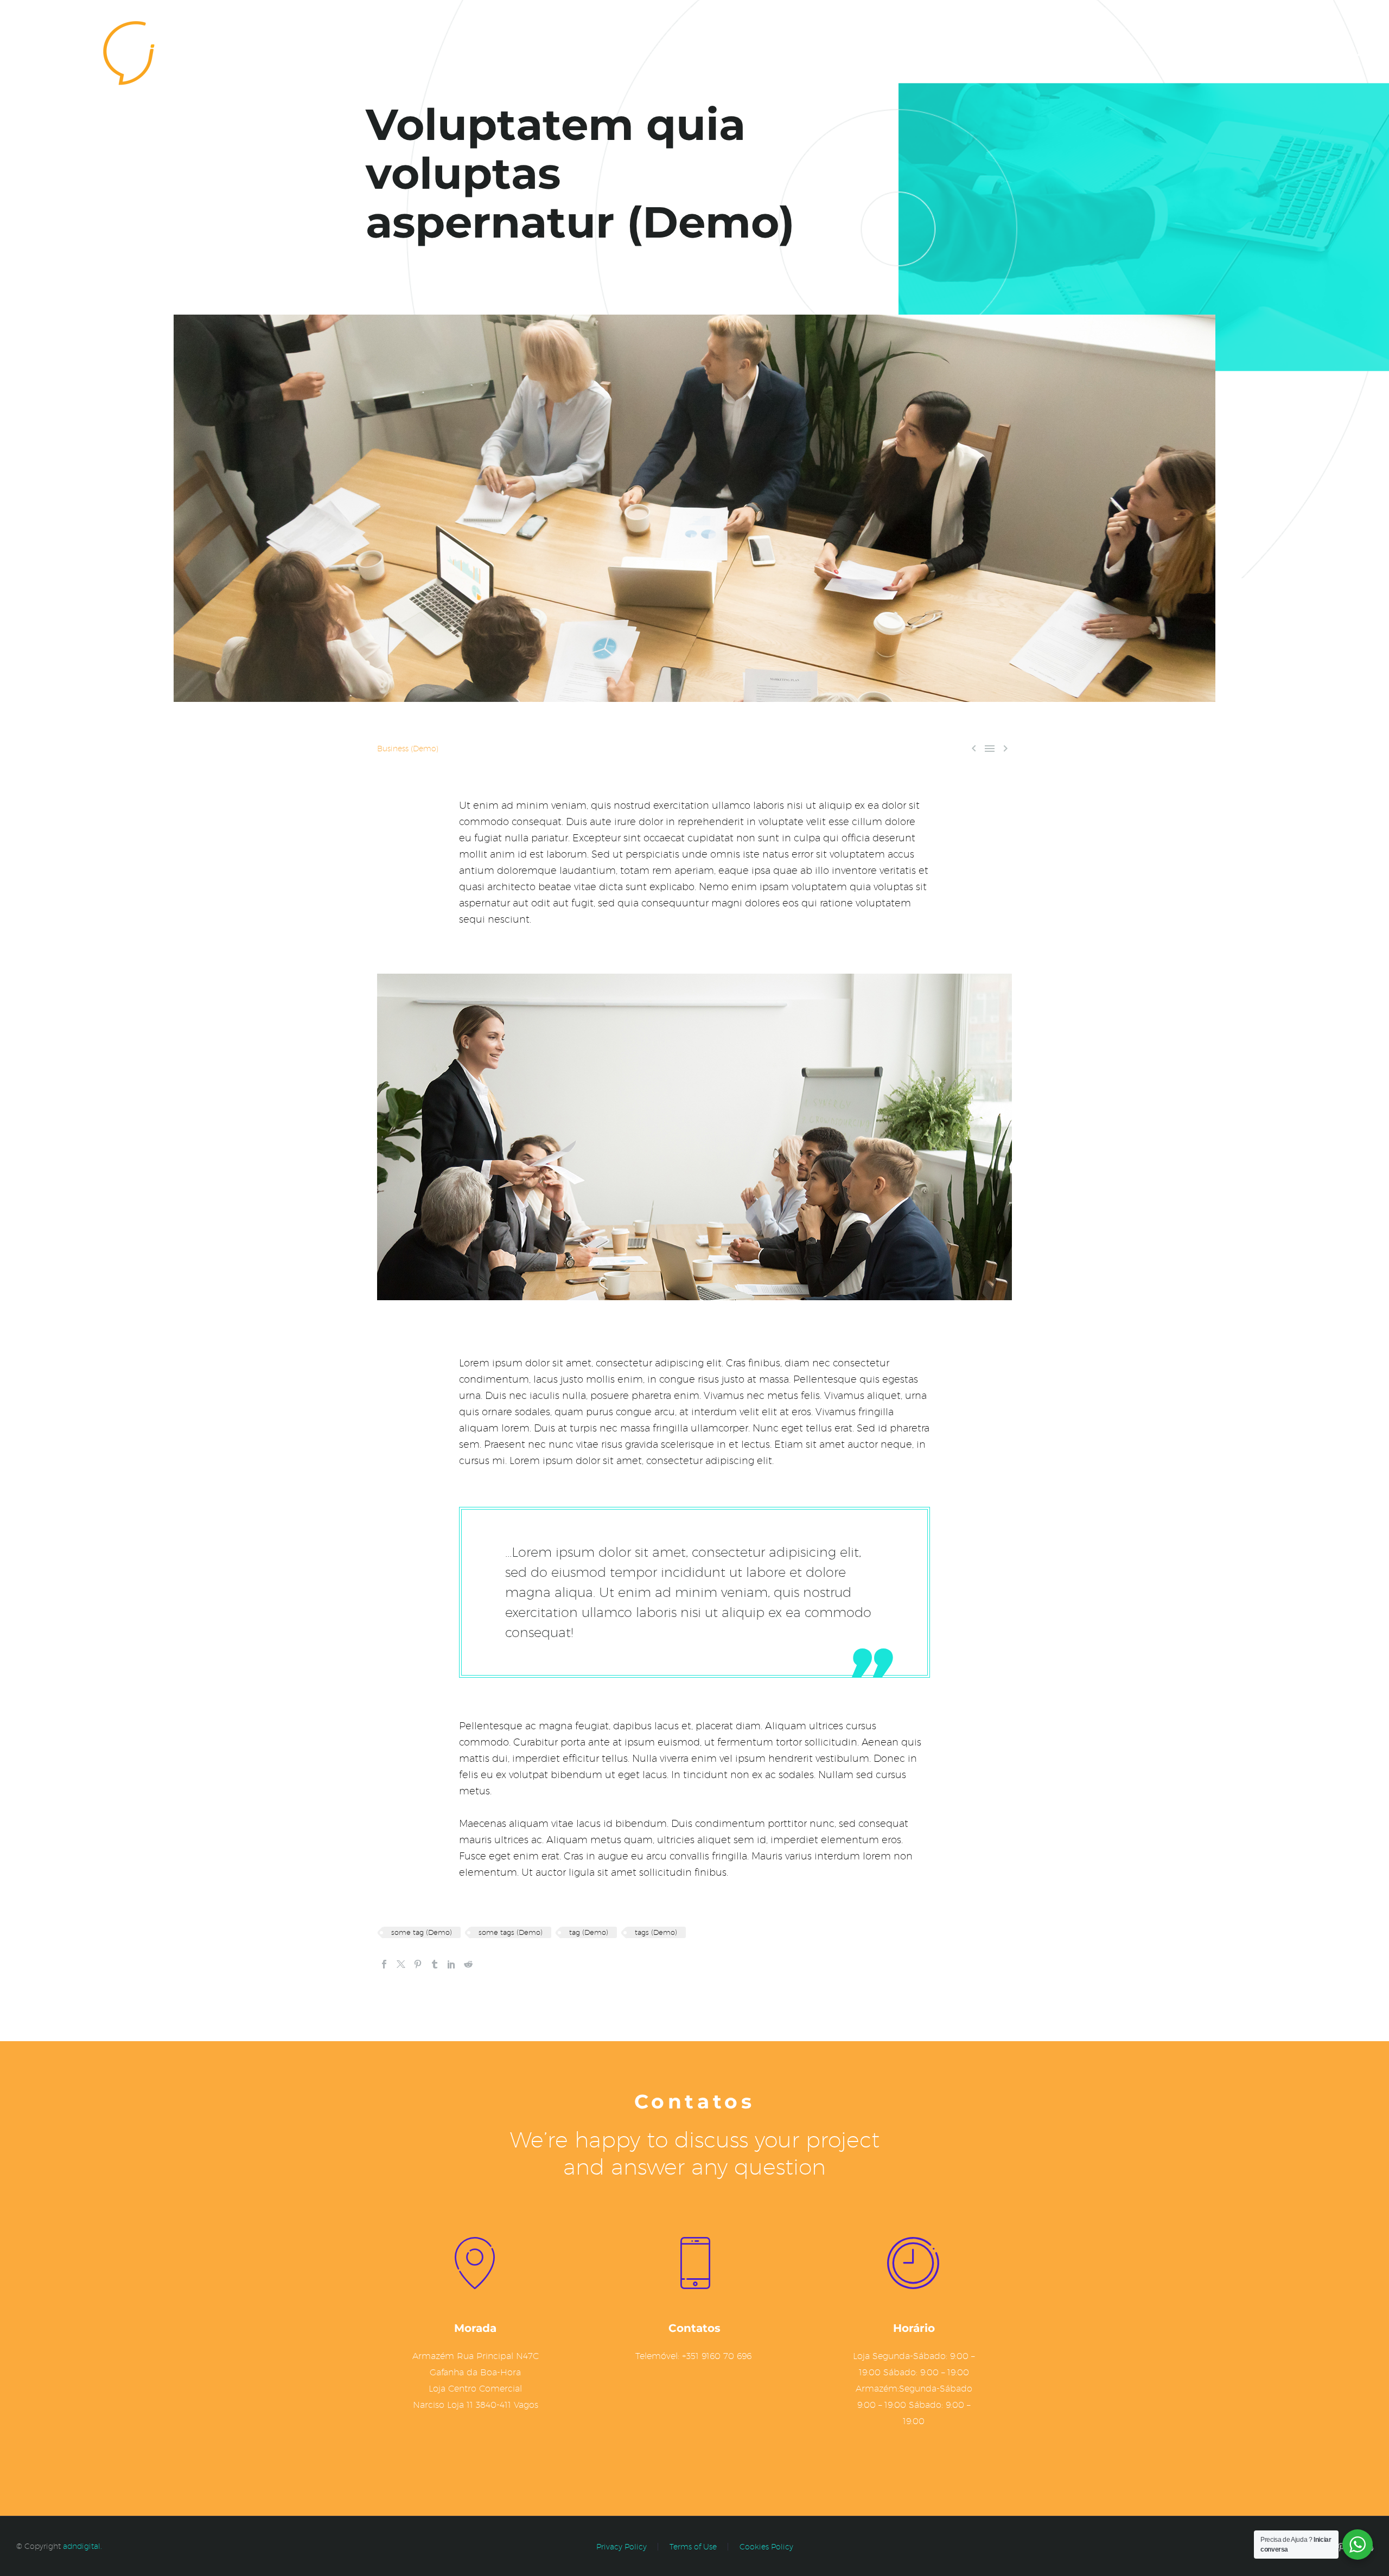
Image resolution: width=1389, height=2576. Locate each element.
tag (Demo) (589, 1932)
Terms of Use (693, 2547)
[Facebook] (384, 1964)
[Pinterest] (418, 1964)
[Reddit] (468, 1964)
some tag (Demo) (422, 1932)
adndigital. (82, 2546)
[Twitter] (401, 1964)
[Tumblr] (435, 1964)
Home (1238, 50)
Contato (1295, 50)
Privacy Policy (622, 2547)
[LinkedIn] (451, 1964)
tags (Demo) (656, 1932)
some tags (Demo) (511, 1932)
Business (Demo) (408, 749)
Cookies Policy (766, 2547)
